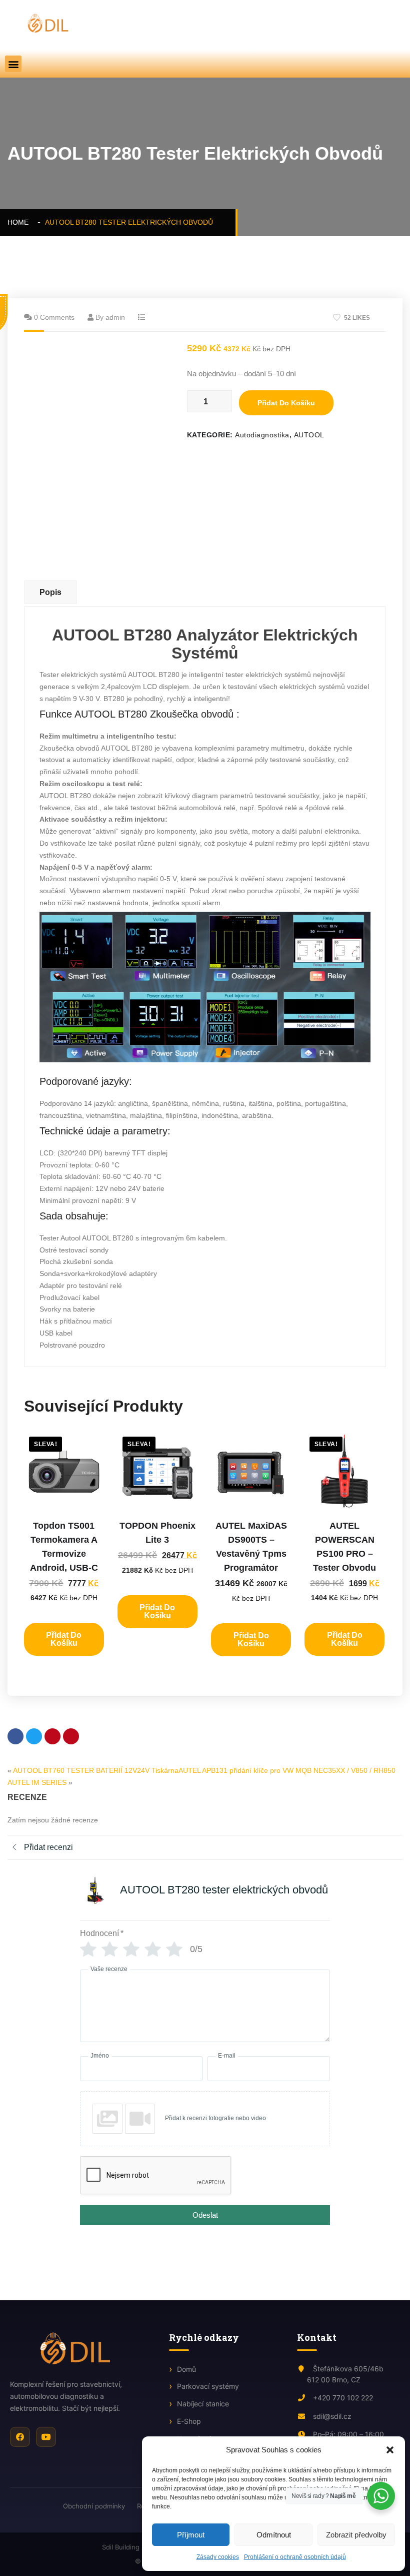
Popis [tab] (50, 592)
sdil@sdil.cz (331, 2416)
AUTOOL (309, 435)
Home (20, 222)
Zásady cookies (218, 2557)
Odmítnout (274, 2535)
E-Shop (189, 2421)
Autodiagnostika (262, 435)
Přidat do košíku (286, 403)
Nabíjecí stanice (203, 2404)
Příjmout (191, 2535)
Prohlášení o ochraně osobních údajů (295, 2557)
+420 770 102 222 (342, 2398)
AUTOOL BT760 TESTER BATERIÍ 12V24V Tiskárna (96, 1770)
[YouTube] (46, 2437)
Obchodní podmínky (94, 2506)
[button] (390, 2450)
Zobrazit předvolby (356, 2535)
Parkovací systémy (208, 2386)
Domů (186, 2369)
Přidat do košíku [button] (64, 1639)
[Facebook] (20, 2437)
